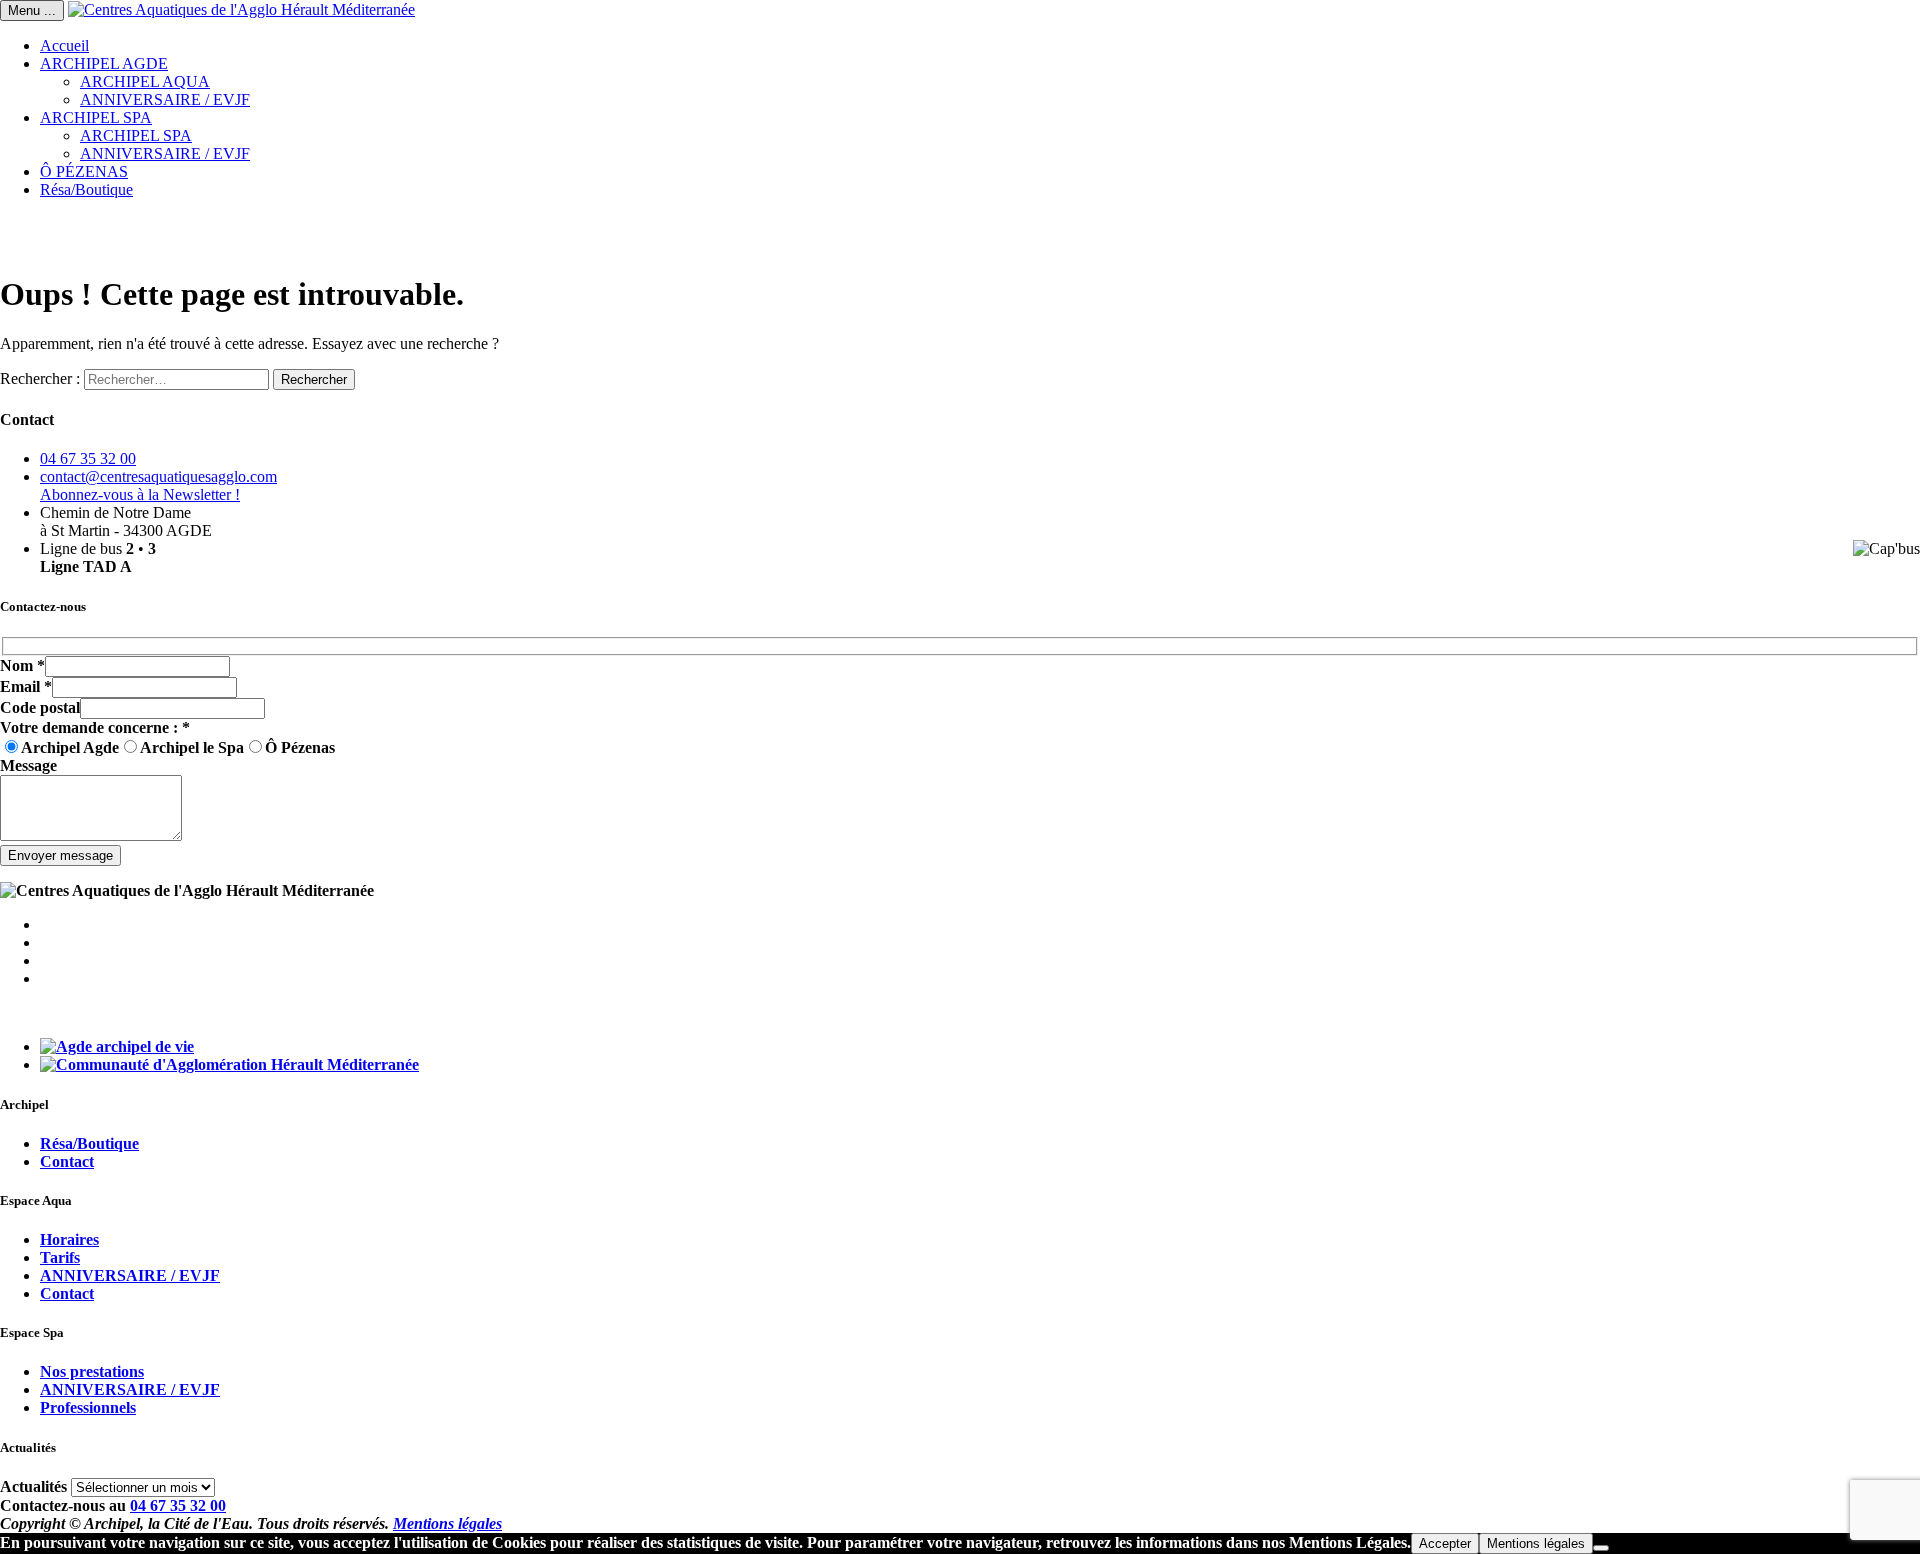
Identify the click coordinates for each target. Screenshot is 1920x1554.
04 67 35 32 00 (88, 458)
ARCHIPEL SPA (96, 117)
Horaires (69, 1239)
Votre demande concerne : (95, 727)
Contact (67, 1161)
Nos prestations (92, 1371)
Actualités (33, 1486)
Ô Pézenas (300, 747)
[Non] (1601, 1548)
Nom (22, 665)
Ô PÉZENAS (84, 171)
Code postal (40, 707)
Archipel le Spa (192, 747)
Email (26, 686)
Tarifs (60, 1257)
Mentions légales (447, 1523)
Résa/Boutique (86, 189)
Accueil (64, 45)
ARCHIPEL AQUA (145, 81)
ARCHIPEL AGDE (104, 63)
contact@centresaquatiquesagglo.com (158, 476)
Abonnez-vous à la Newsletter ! (140, 494)
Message (28, 765)
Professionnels (88, 1407)
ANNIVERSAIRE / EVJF (165, 99)
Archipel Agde (70, 747)
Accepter (1445, 1543)
